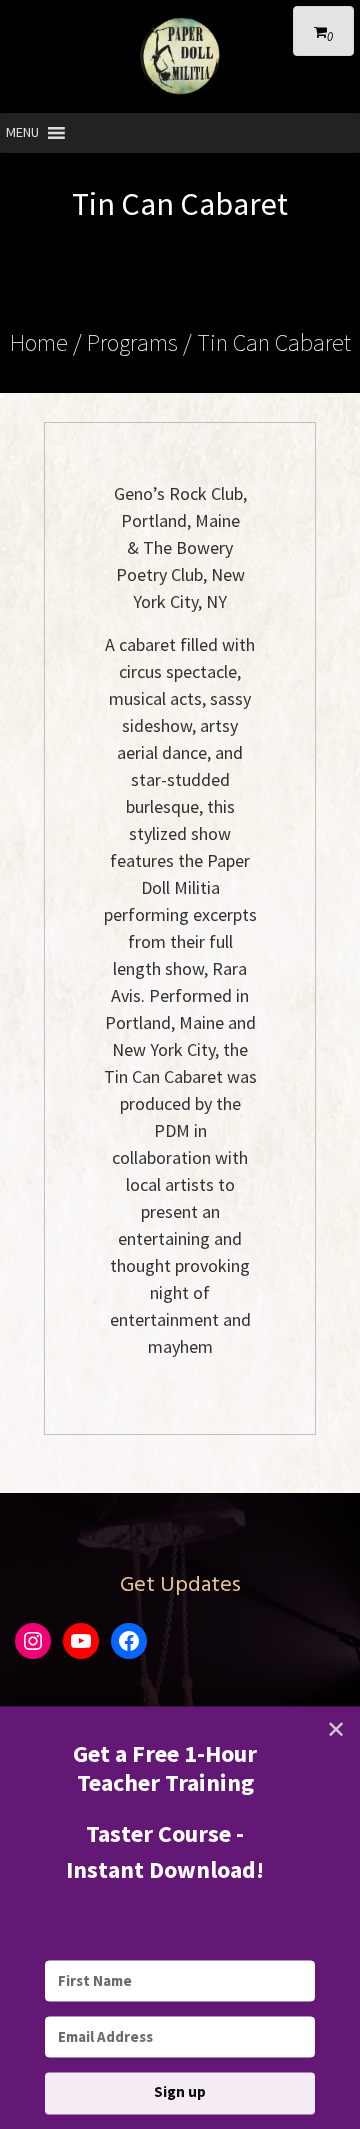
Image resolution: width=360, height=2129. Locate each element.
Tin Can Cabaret (274, 342)
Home (39, 342)
